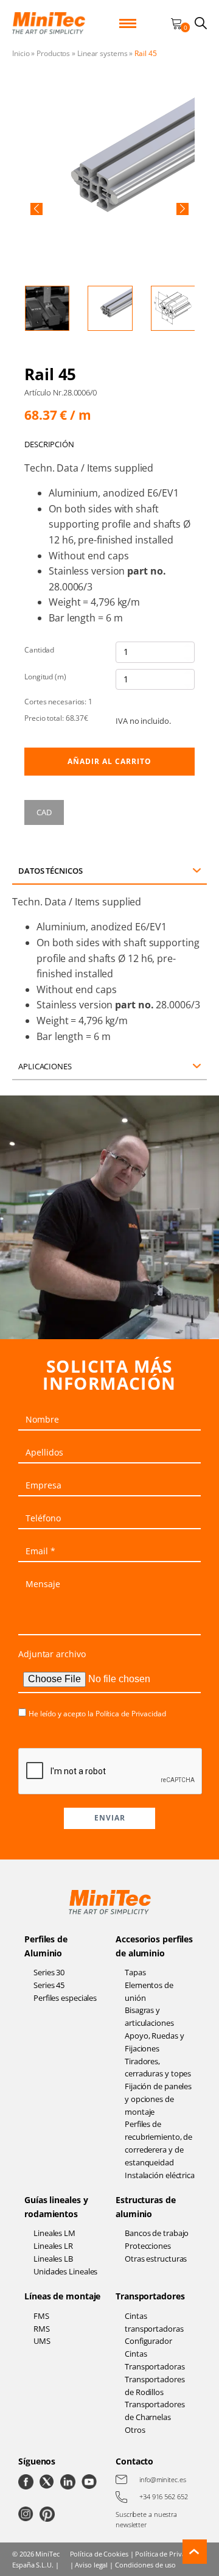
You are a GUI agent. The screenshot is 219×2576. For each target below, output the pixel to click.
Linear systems (103, 53)
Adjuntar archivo (52, 1654)
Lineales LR (53, 2246)
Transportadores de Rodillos (155, 2386)
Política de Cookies (99, 2554)
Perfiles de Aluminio (46, 1946)
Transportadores (150, 2296)
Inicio (21, 53)
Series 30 (49, 1972)
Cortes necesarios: (58, 702)
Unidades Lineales (65, 2271)
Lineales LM (54, 2233)
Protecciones (148, 2246)
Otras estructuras (156, 2259)
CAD (44, 812)
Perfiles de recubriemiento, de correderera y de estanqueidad (158, 2143)
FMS (41, 2316)
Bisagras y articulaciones (149, 2016)
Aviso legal (91, 2565)
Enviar (110, 1818)
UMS (42, 2341)
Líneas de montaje (62, 2296)
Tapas (135, 1972)
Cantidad (39, 650)
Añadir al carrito (109, 761)
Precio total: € (56, 718)
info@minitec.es (163, 2479)
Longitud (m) (45, 677)
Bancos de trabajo (157, 2233)
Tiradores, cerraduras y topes (158, 2068)
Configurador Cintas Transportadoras (155, 2354)
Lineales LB (53, 2259)
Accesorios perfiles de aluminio (154, 1946)
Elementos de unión (149, 1991)
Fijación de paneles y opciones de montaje (158, 2099)
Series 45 (49, 1985)
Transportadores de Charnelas (155, 2411)
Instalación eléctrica (160, 2175)
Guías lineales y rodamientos (56, 2206)
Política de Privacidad (131, 1714)
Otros (135, 2430)
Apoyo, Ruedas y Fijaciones (155, 2042)
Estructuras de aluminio (146, 2206)
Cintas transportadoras (154, 2322)
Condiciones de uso (145, 2565)
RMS (42, 2329)
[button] (36, 209)
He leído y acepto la (97, 1714)
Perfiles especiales (65, 1998)
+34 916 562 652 (164, 2496)
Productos (53, 53)
